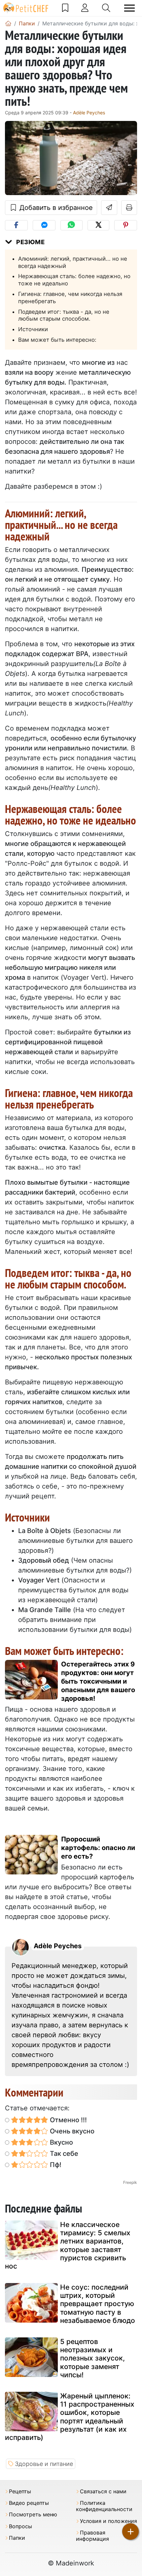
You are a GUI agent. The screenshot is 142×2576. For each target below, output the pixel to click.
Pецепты (20, 2491)
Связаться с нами (103, 2491)
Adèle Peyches (89, 113)
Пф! (55, 2165)
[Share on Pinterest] (126, 225)
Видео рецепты (29, 2503)
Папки (17, 2538)
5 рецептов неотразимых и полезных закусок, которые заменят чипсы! (92, 2358)
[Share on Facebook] (16, 225)
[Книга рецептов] (65, 8)
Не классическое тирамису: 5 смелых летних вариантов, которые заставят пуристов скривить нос (68, 2245)
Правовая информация (92, 2536)
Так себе (63, 2154)
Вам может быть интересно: (57, 340)
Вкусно (61, 2142)
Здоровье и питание (44, 2464)
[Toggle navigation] (129, 8)
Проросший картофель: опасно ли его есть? (98, 1848)
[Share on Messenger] (44, 225)
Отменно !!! (68, 2120)
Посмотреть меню (33, 2515)
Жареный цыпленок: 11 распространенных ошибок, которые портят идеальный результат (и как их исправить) (70, 2417)
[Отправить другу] (109, 208)
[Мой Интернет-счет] (85, 8)
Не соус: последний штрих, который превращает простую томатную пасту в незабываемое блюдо (98, 2304)
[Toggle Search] (106, 8)
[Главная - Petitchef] (8, 23)
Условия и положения (108, 2521)
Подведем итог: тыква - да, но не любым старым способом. (64, 315)
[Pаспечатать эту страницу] (129, 208)
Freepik (130, 2182)
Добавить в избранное (55, 208)
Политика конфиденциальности (104, 2506)
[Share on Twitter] (98, 225)
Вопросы (20, 2526)
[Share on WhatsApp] (71, 225)
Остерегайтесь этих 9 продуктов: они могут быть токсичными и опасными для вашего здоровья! (98, 1681)
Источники (33, 329)
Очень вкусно (71, 2131)
